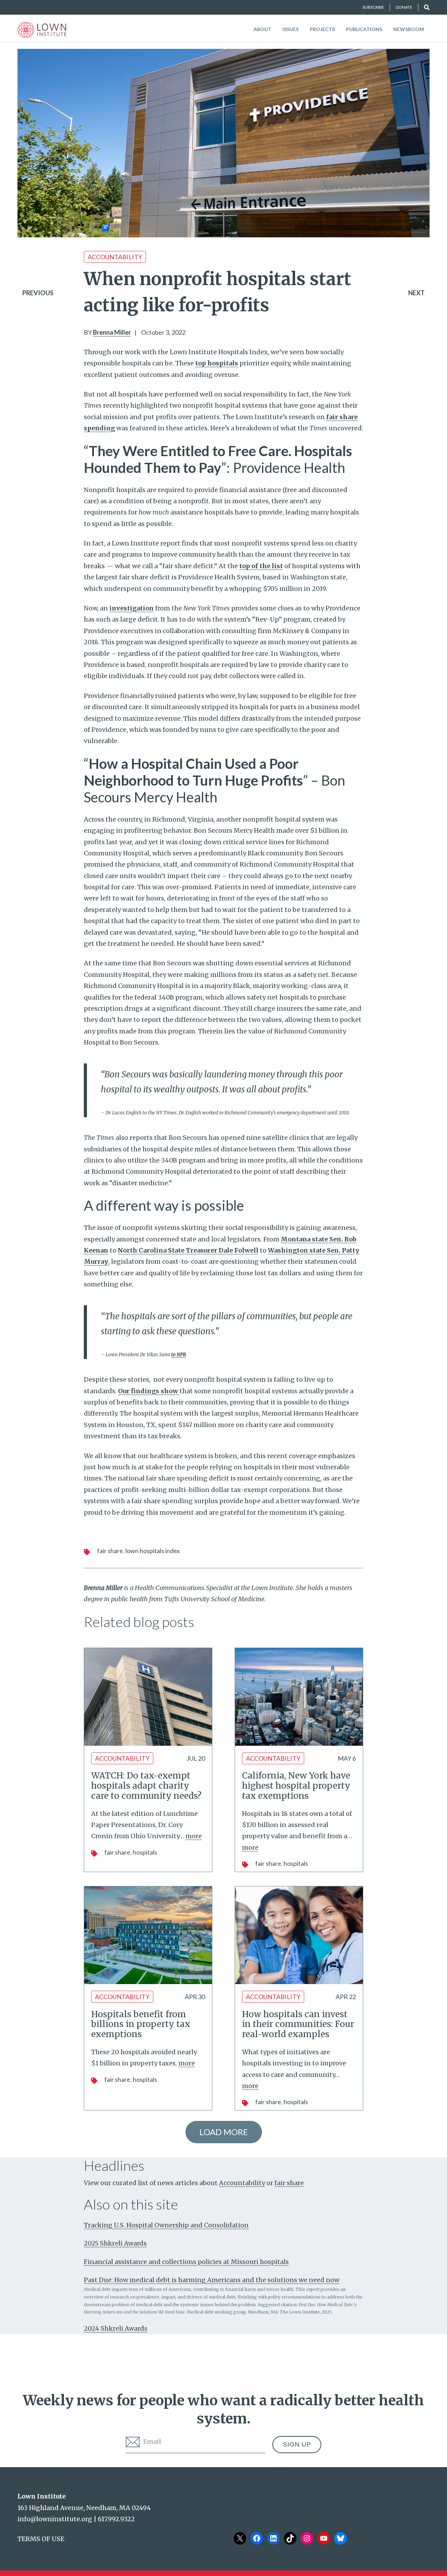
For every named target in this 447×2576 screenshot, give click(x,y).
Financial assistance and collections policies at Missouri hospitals (186, 2262)
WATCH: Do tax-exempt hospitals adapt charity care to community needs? (146, 1786)
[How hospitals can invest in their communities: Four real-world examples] (299, 1935)
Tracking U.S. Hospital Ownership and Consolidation (166, 2225)
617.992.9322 (116, 2519)
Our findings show (149, 1391)
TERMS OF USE (41, 2539)
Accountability (115, 257)
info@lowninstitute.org (55, 2519)
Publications (364, 29)
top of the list (261, 566)
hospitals (145, 1852)
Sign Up (297, 2444)
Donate (404, 7)
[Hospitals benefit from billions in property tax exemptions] (148, 1935)
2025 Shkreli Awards (115, 2243)
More (194, 1836)
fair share (110, 1551)
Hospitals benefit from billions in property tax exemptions (141, 2024)
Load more (224, 2132)
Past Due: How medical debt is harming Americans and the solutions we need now (212, 2280)
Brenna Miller (112, 332)
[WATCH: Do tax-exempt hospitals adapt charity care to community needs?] (148, 1697)
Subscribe (373, 7)
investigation (131, 608)
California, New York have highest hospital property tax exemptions (296, 1786)
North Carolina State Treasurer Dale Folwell (188, 1250)
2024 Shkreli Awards (116, 2328)
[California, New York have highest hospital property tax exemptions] (299, 1697)
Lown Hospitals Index (153, 1551)
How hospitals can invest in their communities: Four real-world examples (298, 2024)
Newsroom (409, 29)
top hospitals (217, 363)
